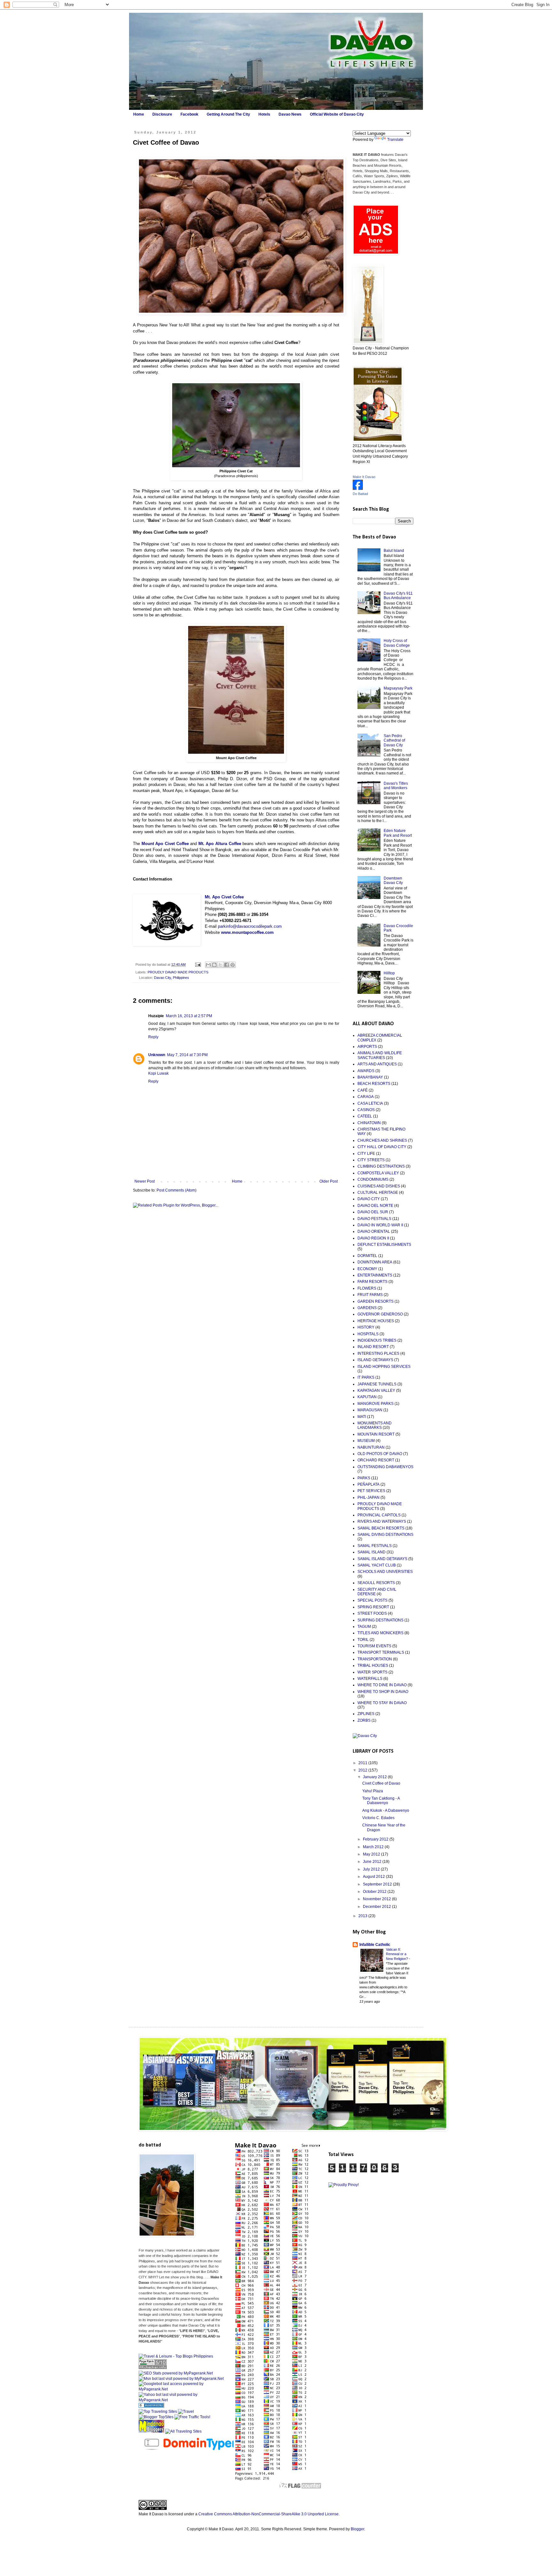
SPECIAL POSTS (372, 1600)
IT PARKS (366, 1377)
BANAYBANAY (370, 1077)
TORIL (363, 1640)
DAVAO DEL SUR (373, 1212)
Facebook (189, 114)
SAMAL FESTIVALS (375, 1546)
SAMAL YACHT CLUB (377, 1565)
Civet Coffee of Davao (381, 1783)
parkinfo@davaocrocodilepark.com (250, 926)
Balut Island (394, 551)
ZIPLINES (366, 1714)
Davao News (290, 114)
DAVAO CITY (369, 1199)
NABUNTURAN (371, 1447)
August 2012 (374, 1877)
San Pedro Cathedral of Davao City (394, 740)
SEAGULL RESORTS (376, 1583)
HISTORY (366, 1327)
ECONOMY (367, 1269)
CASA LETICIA (370, 1103)
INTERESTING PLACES (378, 1353)
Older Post (329, 1181)
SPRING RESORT (373, 1607)
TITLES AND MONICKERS (380, 1633)
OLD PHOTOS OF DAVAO (380, 1454)
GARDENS (367, 1308)
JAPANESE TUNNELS (377, 1384)
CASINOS (366, 1110)
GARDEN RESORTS (376, 1301)
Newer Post (145, 1181)
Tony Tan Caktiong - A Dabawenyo (381, 1801)
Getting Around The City (228, 114)
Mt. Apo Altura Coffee (220, 844)
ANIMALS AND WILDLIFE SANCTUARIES (380, 1055)
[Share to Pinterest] (233, 965)
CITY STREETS (371, 1160)
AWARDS (366, 1071)
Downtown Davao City (393, 880)
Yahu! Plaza (373, 1791)
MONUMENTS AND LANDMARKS (375, 1425)
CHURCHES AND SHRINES (382, 1140)
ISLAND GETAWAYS (375, 1360)
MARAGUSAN (370, 1410)
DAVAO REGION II (373, 1238)
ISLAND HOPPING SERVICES (384, 1367)
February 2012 (376, 1839)
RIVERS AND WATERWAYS (382, 1521)
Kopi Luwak (158, 1073)
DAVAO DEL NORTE (375, 1206)
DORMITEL (367, 1256)
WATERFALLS (370, 1679)
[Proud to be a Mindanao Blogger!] (151, 2431)
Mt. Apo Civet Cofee (224, 897)
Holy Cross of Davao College (397, 643)
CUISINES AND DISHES (379, 1186)
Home (139, 114)
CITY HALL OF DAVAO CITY (382, 1147)
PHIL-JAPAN (368, 1498)
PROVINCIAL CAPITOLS (379, 1515)
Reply (153, 1037)
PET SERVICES (371, 1491)
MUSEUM (366, 1441)
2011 (363, 1763)
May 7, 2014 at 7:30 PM (187, 1055)
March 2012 (374, 1847)
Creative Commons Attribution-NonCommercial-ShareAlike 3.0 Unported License (268, 2514)
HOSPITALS (368, 1334)
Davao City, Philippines (172, 978)
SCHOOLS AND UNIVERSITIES (385, 1572)
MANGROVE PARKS (376, 1404)
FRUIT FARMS (370, 1295)
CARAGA (366, 1097)
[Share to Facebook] (226, 965)
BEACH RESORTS (374, 1084)
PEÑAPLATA (368, 1484)
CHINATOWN (369, 1123)
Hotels (264, 114)
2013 (363, 1916)
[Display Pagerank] (153, 2368)
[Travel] (186, 2412)
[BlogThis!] (214, 965)
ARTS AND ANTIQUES (377, 1064)
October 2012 (375, 1892)
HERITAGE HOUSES (376, 1321)
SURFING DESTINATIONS (380, 1620)
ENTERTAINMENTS (375, 1275)
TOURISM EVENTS (374, 1646)
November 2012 (377, 1899)
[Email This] (208, 965)
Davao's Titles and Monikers (396, 786)
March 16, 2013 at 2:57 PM (189, 1016)
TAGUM (364, 1627)
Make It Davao (364, 477)
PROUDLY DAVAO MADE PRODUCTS (178, 972)
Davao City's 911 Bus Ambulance (398, 596)
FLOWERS (367, 1288)
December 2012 (377, 1907)
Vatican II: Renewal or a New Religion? (397, 1954)
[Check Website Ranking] (190, 2452)
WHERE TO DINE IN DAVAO (382, 1685)
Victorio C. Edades (378, 1818)
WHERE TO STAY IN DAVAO (382, 1703)
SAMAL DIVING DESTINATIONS (385, 1535)
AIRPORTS (367, 1047)
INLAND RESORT (373, 1347)
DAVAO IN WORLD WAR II (380, 1225)
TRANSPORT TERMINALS (381, 1652)
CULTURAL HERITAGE (378, 1193)
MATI (362, 1417)
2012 (363, 1770)
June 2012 (373, 1862)
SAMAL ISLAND (372, 1552)
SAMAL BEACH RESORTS (381, 1528)
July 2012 (372, 1869)
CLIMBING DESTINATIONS (381, 1166)
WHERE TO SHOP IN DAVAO (383, 1692)
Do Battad (360, 494)
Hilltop (389, 973)
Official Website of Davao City (337, 114)
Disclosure (162, 114)
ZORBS (364, 1720)
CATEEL (365, 1116)
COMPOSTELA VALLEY (378, 1173)
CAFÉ (363, 1090)
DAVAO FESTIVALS (374, 1219)
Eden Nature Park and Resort (398, 833)
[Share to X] (220, 965)
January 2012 (375, 1777)
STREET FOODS (372, 1613)
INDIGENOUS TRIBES (377, 1340)
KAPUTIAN (367, 1397)
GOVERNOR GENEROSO (380, 1314)
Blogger (357, 2529)
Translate (395, 140)
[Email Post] (198, 964)
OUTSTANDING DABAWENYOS (385, 1467)
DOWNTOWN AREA (375, 1262)
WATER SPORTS (372, 1672)
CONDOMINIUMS (373, 1179)
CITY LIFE (366, 1154)
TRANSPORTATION (375, 1659)
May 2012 (372, 1854)
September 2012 (378, 1884)
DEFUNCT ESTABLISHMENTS (384, 1245)
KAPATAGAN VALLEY (376, 1391)
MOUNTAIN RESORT (376, 1434)
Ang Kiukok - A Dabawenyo (386, 1810)
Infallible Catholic (375, 1945)
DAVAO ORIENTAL (374, 1231)
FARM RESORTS (372, 1282)
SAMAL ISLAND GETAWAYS (382, 1559)
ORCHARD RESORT (376, 1460)
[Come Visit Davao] (358, 489)
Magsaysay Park (398, 688)
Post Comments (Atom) (176, 1190)
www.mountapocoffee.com (247, 932)
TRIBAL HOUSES (373, 1665)
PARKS (364, 1478)
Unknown (157, 1055)
